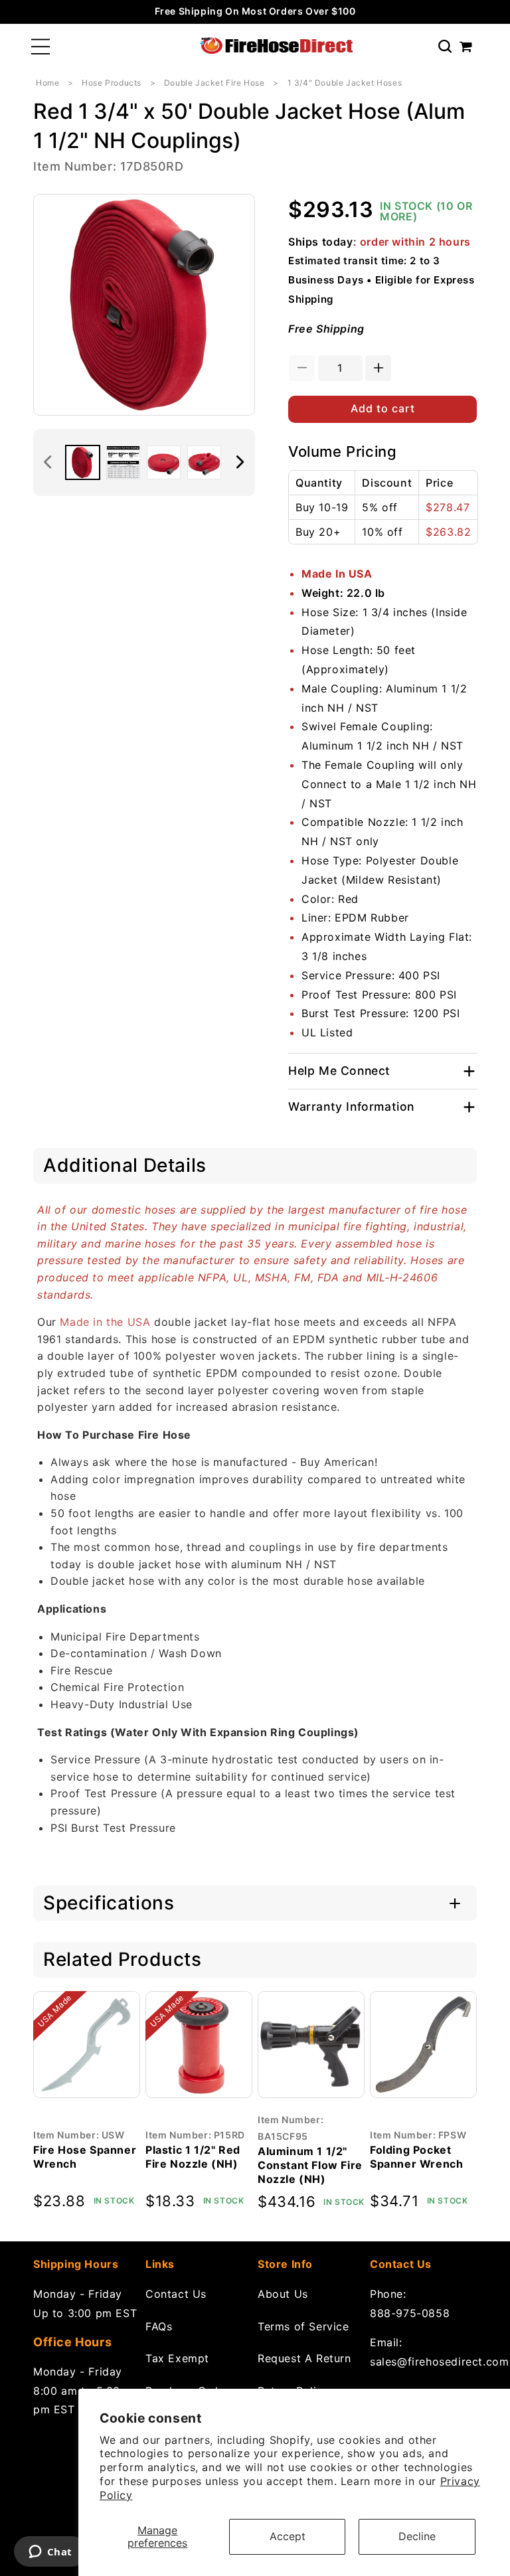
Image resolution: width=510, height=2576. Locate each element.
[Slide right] (240, 462)
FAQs (159, 2326)
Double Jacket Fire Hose (214, 83)
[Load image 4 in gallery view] (204, 462)
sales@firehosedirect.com (423, 2362)
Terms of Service (303, 2326)
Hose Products (112, 83)
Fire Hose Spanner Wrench (85, 2157)
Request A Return (304, 2358)
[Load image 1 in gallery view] (83, 462)
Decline (417, 2536)
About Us (283, 2294)
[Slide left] (48, 462)
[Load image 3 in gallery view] (164, 462)
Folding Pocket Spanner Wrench (416, 2157)
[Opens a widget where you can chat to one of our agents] (50, 2553)
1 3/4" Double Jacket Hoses (345, 83)
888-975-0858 (410, 2313)
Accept (288, 2536)
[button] (41, 47)
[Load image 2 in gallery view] (123, 462)
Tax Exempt (177, 2358)
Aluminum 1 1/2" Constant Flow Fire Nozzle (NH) (310, 2165)
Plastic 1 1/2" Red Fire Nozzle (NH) (193, 2157)
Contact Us (176, 2294)
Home (47, 83)
